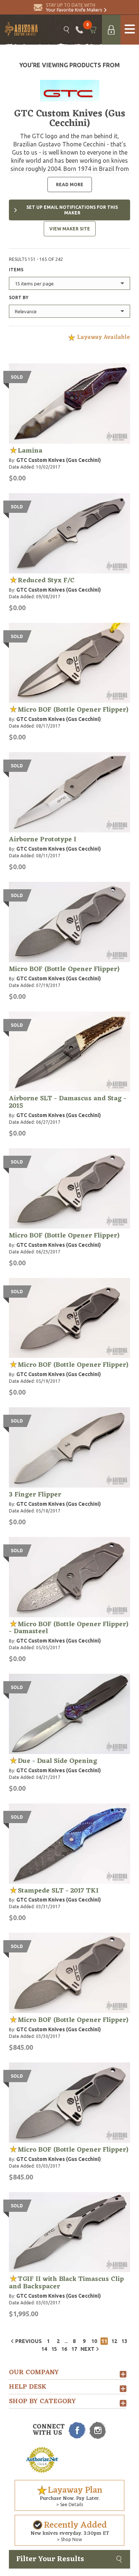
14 (44, 2349)
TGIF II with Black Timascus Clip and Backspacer (66, 2283)
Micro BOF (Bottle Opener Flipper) (73, 710)
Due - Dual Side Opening (57, 1761)
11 (104, 2341)
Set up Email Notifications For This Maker (72, 210)
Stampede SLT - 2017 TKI (58, 1891)
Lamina (30, 451)
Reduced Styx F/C (46, 580)
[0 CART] (92, 30)
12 (114, 2341)
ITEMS (16, 270)
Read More (70, 185)
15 (54, 2349)
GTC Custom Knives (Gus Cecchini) (59, 460)
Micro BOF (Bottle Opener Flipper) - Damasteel (69, 1628)
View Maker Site (70, 229)
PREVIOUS (29, 2341)
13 (124, 2341)
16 (64, 2349)
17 (74, 2349)
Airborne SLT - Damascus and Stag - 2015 (68, 1102)
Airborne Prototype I (43, 839)
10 (94, 2341)
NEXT (87, 2349)
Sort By (19, 297)
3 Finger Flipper (35, 1495)
